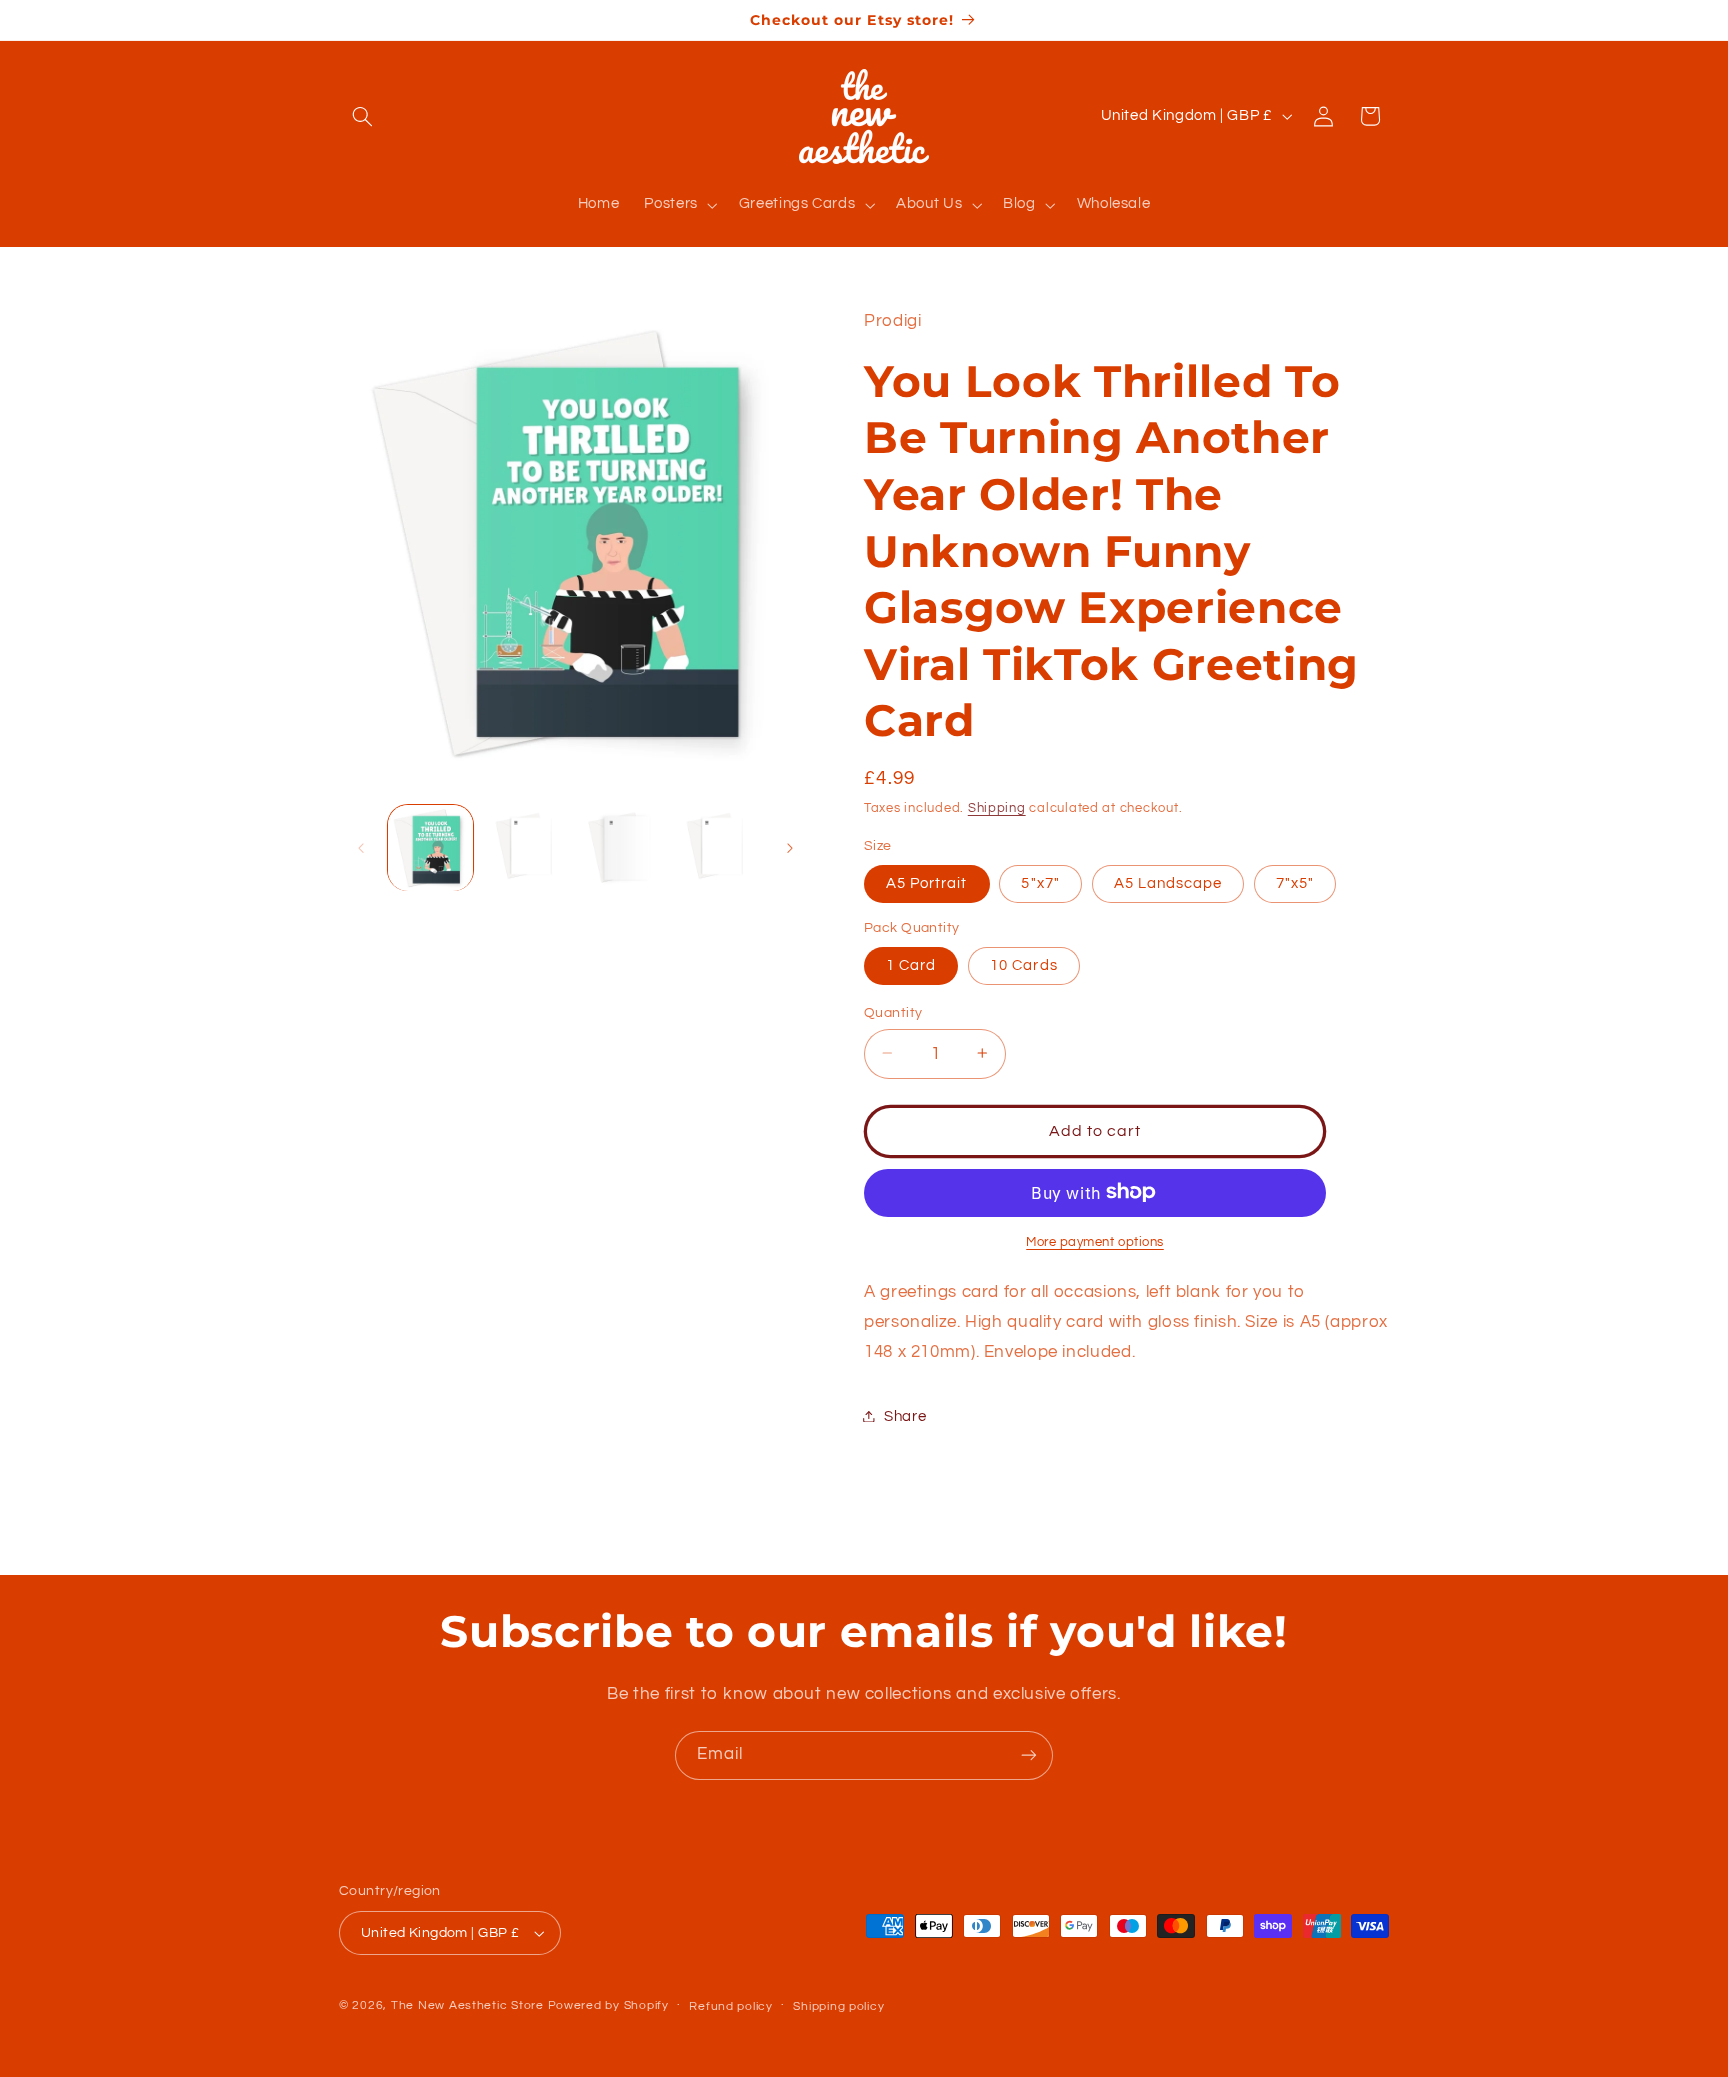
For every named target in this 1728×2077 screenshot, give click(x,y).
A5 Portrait (927, 882)
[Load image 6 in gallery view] (717, 847)
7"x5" (1295, 882)
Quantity (893, 1012)
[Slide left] (361, 848)
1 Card (911, 964)
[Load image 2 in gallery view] (526, 847)
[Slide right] (790, 848)
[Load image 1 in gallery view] (430, 847)
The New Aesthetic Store (467, 2005)
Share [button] (905, 1415)
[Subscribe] (1029, 1755)
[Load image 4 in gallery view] (621, 847)
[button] (362, 116)
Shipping (997, 807)
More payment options (1095, 1241)
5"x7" (1040, 882)
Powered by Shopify (608, 2005)
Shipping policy (838, 2006)
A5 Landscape (1168, 882)
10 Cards (1023, 964)
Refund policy (731, 2006)
